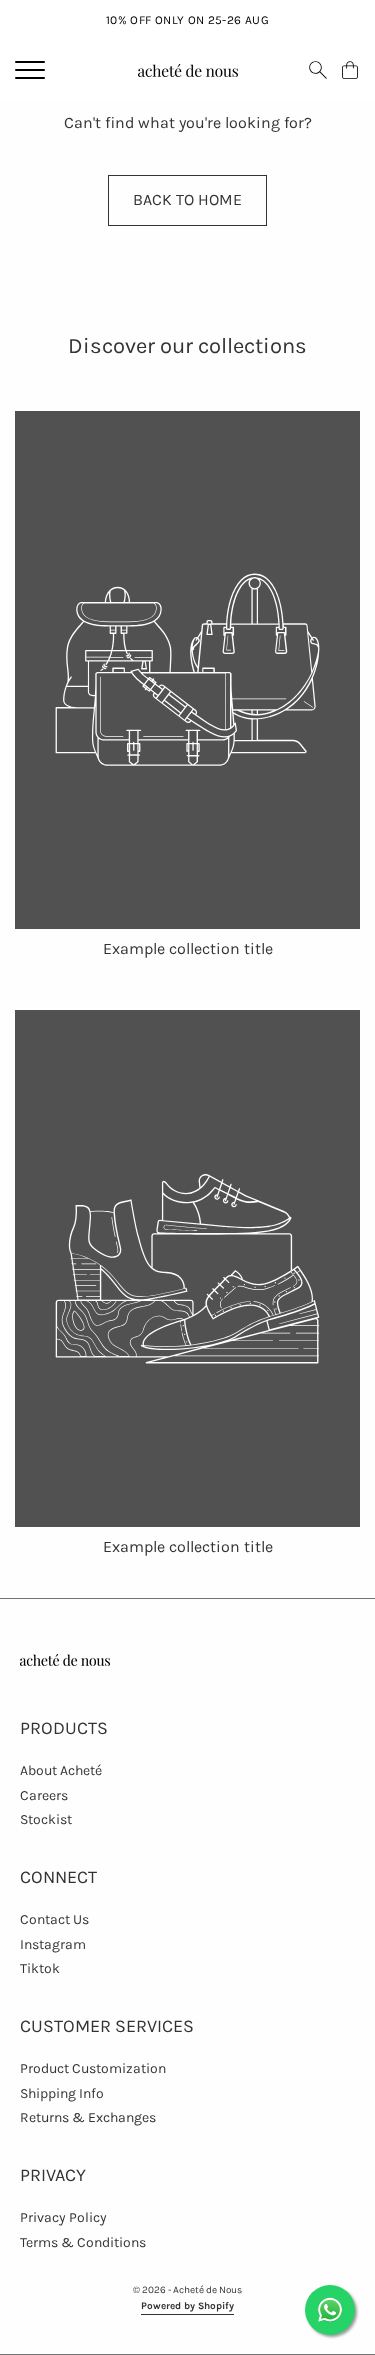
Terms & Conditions (83, 2242)
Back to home (187, 199)
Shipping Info (62, 2093)
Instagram (53, 1944)
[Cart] (350, 70)
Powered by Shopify (187, 2306)
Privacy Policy (63, 2217)
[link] (187, 685)
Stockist (46, 1819)
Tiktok (40, 1968)
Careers (44, 1795)
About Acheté (61, 1770)
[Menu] (30, 70)
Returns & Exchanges (88, 2117)
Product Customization (93, 2068)
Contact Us (54, 1919)
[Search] (318, 70)
